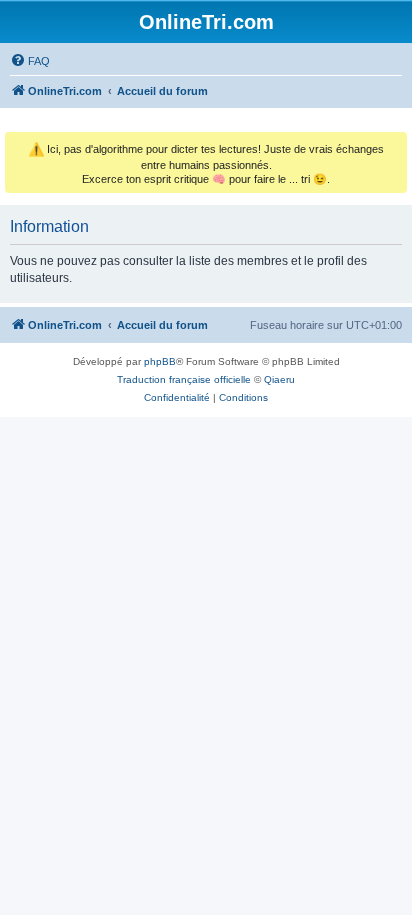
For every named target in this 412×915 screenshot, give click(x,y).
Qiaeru (279, 379)
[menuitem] (30, 61)
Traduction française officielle (184, 379)
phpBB (160, 361)
